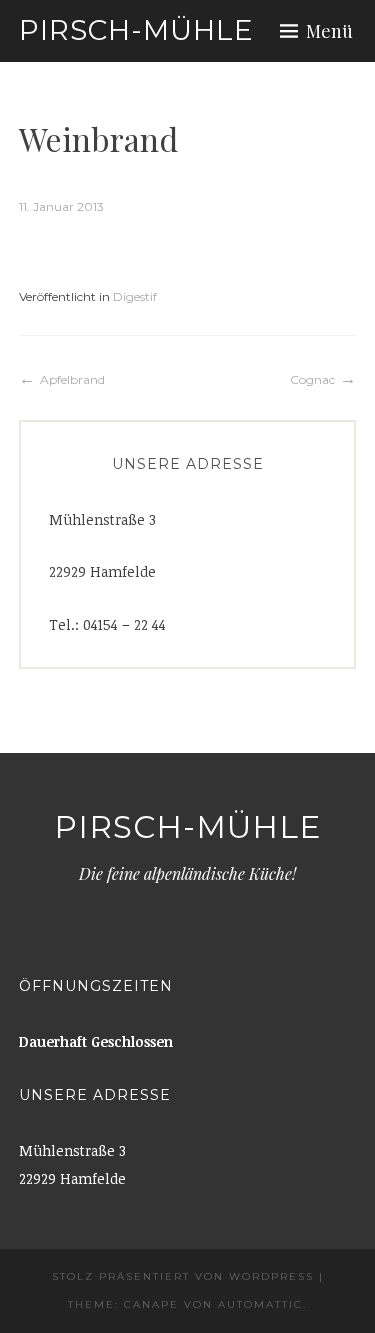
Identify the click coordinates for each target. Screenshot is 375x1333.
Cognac (312, 379)
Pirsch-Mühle (136, 30)
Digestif (135, 296)
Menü (329, 31)
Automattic (260, 1304)
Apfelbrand (72, 379)
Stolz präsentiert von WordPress (183, 1276)
